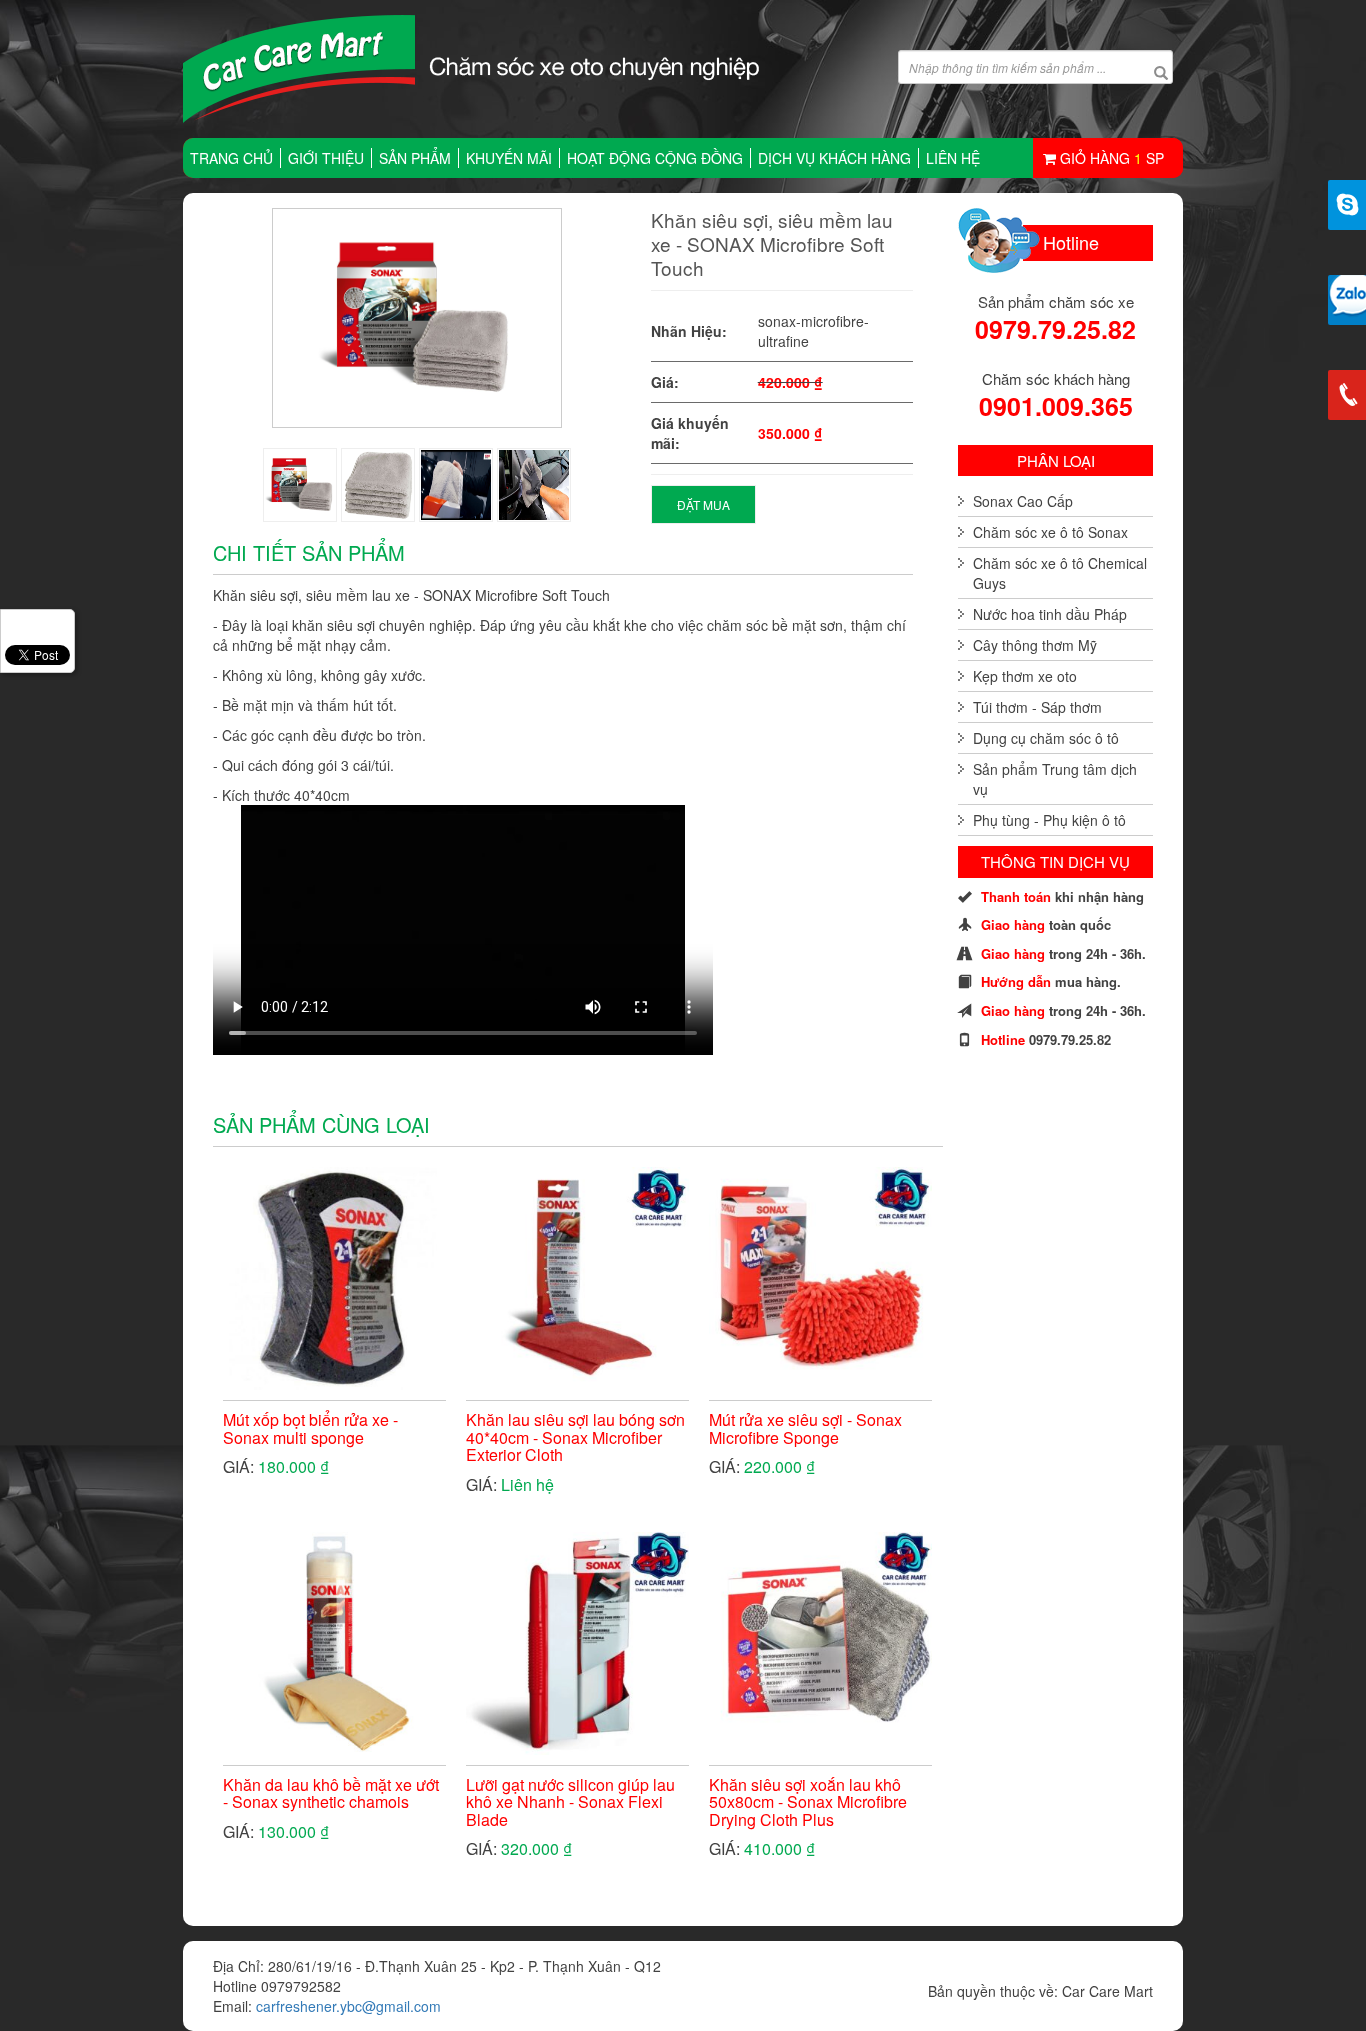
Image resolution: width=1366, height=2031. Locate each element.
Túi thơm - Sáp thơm (1037, 707)
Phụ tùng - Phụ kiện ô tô (1049, 820)
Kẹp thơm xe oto (1025, 676)
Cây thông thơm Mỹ (1035, 645)
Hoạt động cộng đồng (655, 158)
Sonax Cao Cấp (1023, 501)
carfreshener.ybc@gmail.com (348, 2006)
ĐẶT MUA (703, 504)
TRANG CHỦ (231, 158)
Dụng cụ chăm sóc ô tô (1046, 738)
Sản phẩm (415, 158)
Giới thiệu (326, 158)
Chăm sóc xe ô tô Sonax (1050, 532)
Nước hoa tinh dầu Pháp (1050, 614)
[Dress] (300, 485)
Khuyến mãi (509, 158)
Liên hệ (953, 158)
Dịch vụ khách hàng (834, 158)
